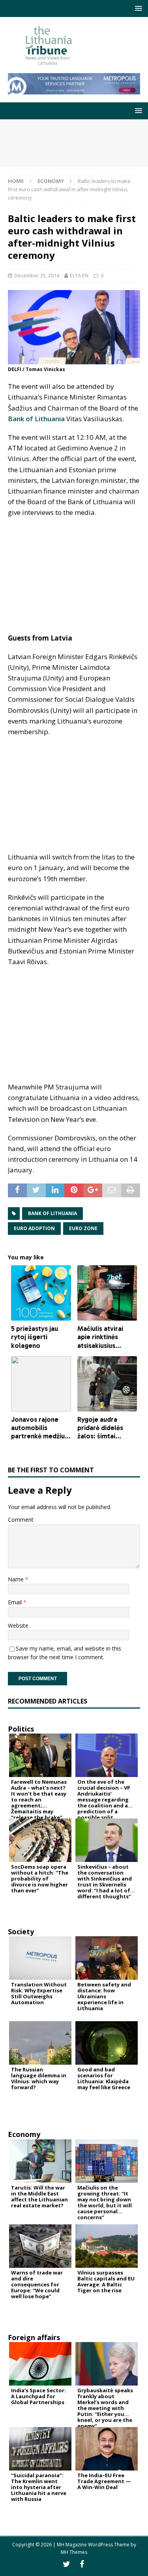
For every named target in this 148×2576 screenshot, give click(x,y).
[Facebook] (82, 2564)
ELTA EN (79, 275)
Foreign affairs (34, 2337)
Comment (21, 1520)
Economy (24, 2134)
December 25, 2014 (37, 275)
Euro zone (83, 1228)
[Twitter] (67, 2564)
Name (17, 1579)
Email (16, 1602)
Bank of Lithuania (36, 419)
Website (18, 1625)
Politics (21, 1729)
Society (21, 1932)
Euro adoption (34, 1228)
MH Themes (74, 2552)
